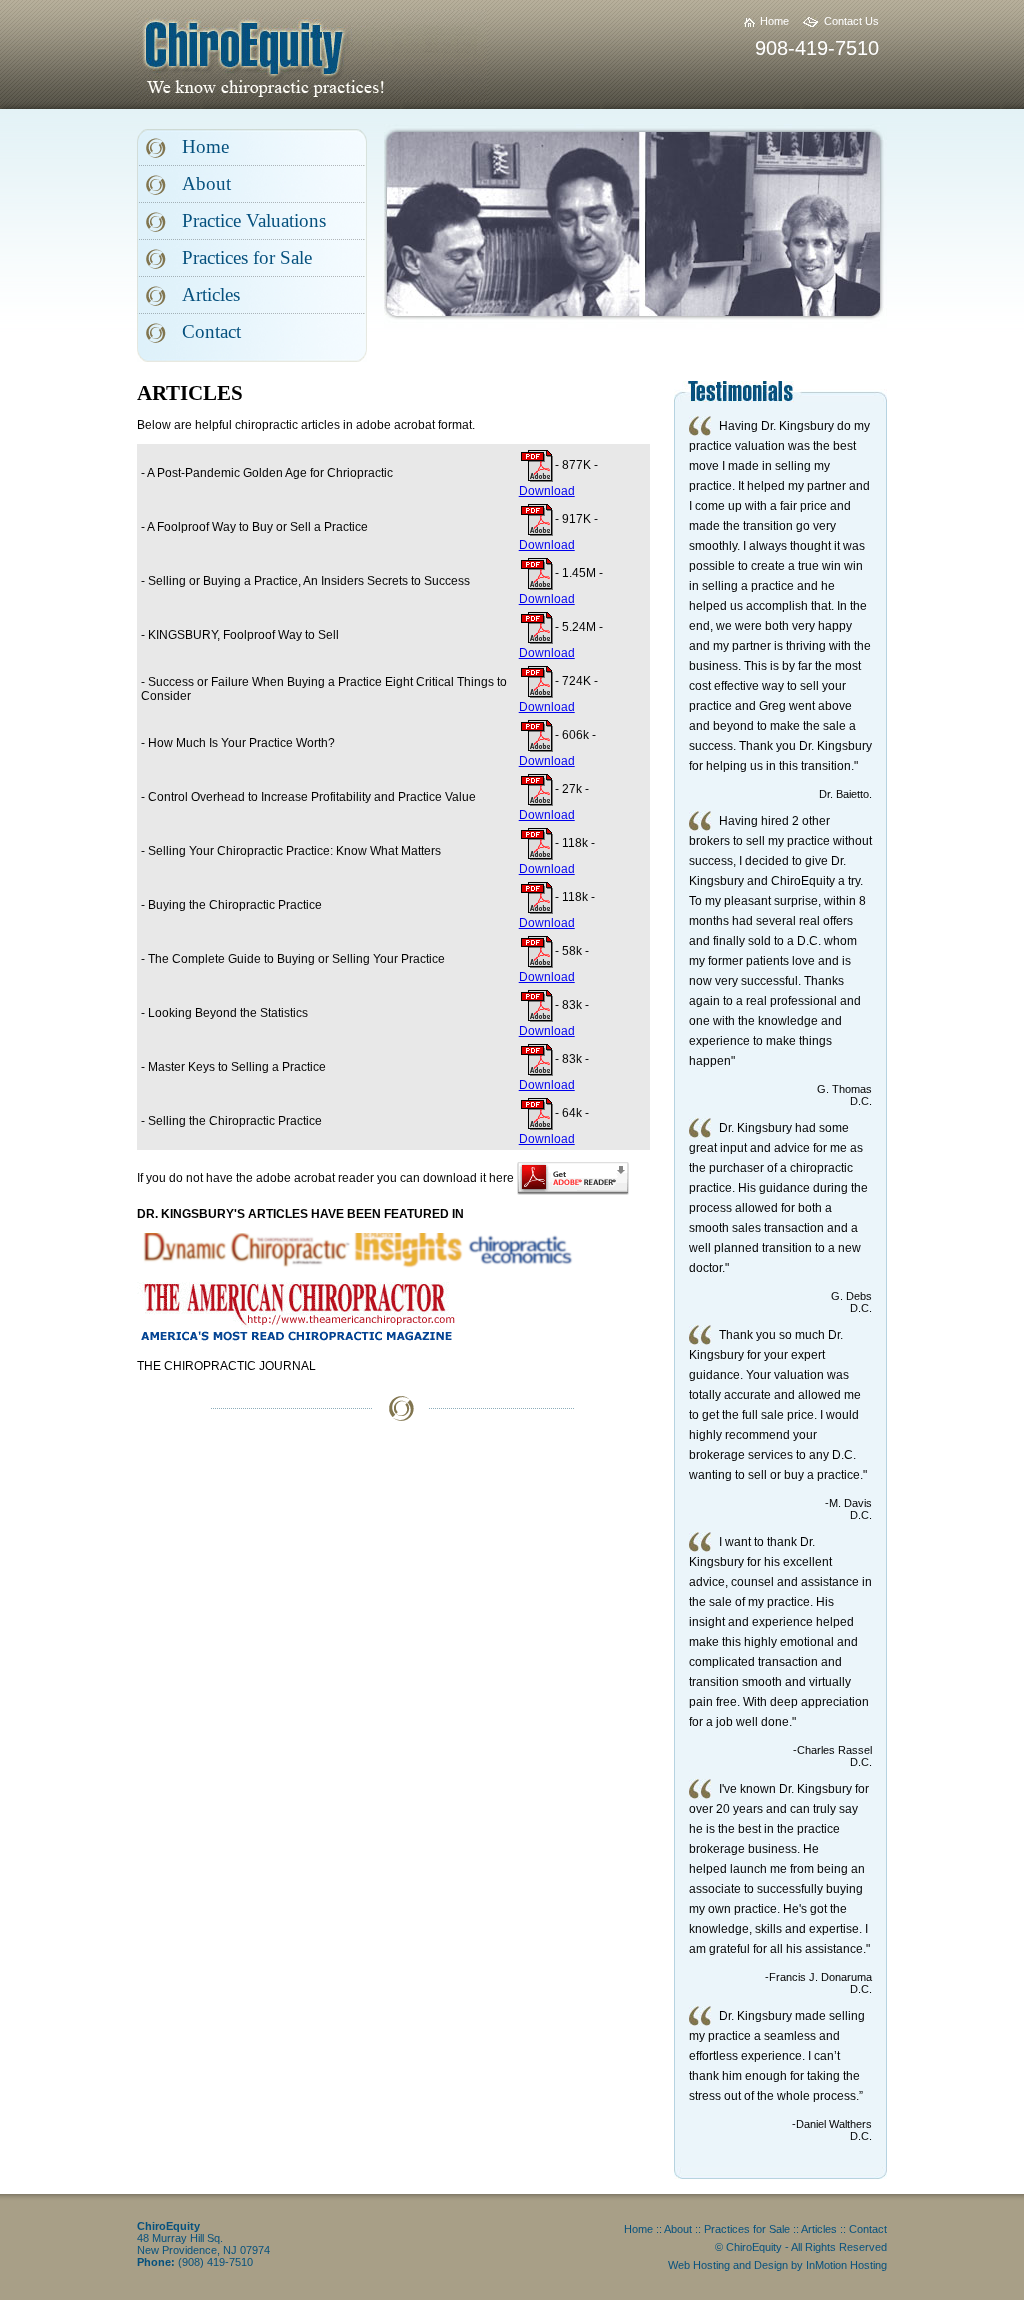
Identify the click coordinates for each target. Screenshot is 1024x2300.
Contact (211, 331)
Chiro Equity (312, 56)
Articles (211, 294)
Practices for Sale (247, 257)
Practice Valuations (254, 220)
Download (547, 491)
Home (774, 21)
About (206, 183)
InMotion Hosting (846, 2265)
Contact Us (851, 21)
